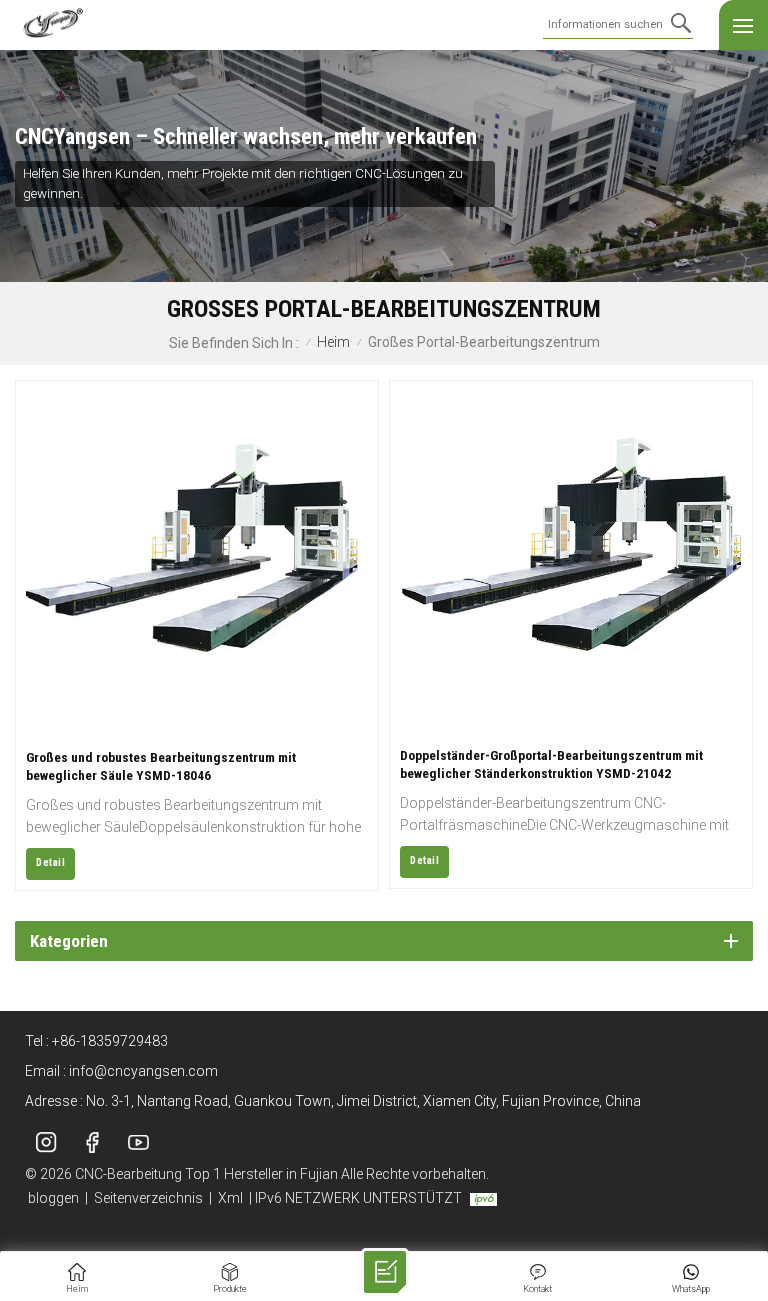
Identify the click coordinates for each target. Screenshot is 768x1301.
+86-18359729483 (110, 1041)
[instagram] (46, 1142)
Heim (333, 342)
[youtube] (138, 1142)
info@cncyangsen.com (143, 1071)
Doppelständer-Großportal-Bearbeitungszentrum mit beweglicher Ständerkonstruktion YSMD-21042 (551, 764)
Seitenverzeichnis (148, 1198)
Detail (50, 862)
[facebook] (92, 1142)
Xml (230, 1198)
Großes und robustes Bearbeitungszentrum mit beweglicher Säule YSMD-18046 (161, 766)
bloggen (53, 1198)
